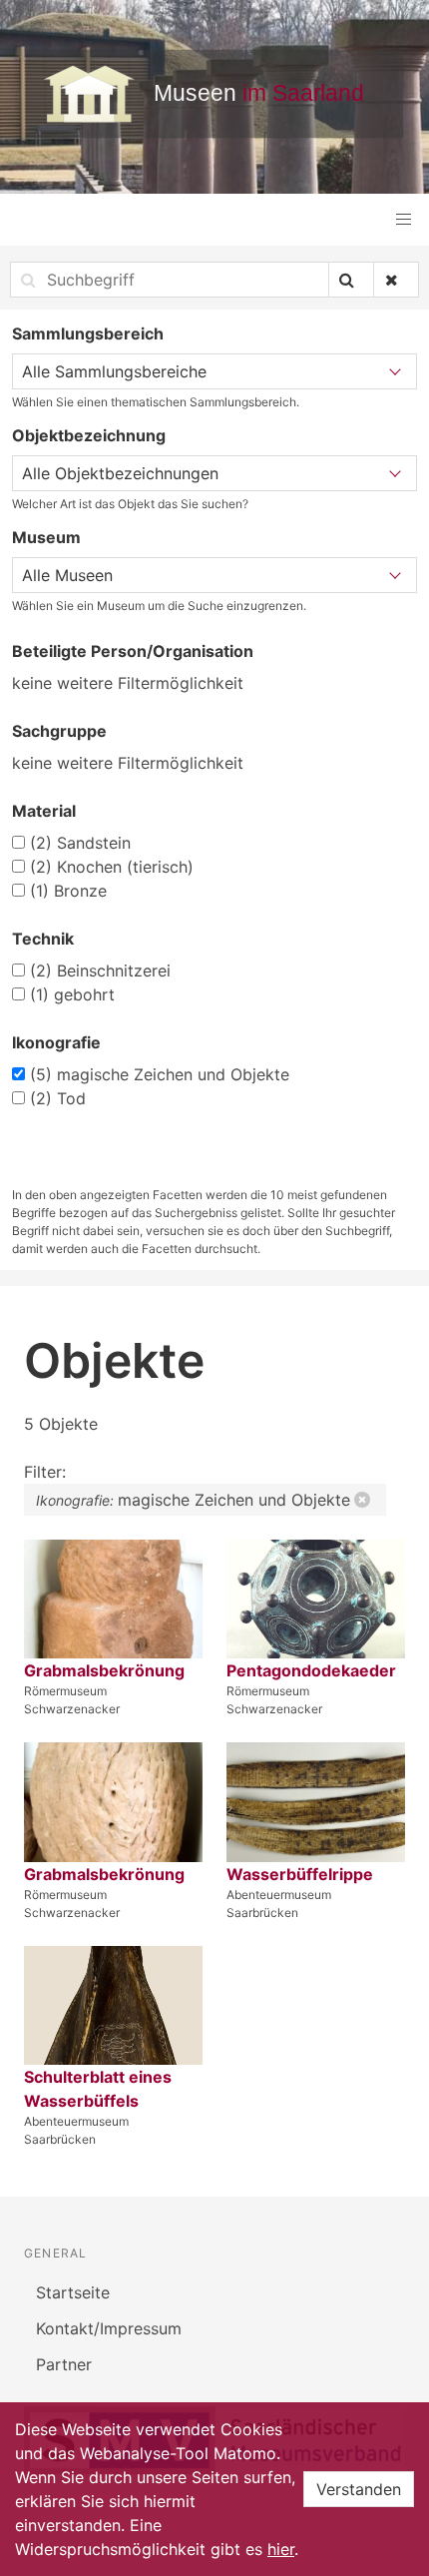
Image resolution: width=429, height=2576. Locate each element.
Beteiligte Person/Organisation (133, 651)
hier (281, 2549)
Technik (43, 939)
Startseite (73, 2292)
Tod (58, 1098)
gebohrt (72, 994)
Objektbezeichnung (89, 435)
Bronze (68, 891)
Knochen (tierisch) (112, 867)
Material (44, 811)
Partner (64, 2364)
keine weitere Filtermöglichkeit (128, 683)
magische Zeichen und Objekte (160, 1074)
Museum (46, 537)
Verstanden (359, 2489)
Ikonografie (56, 1042)
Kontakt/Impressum (109, 2328)
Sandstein (80, 843)
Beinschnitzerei (100, 970)
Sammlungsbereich (88, 333)
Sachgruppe (59, 731)
